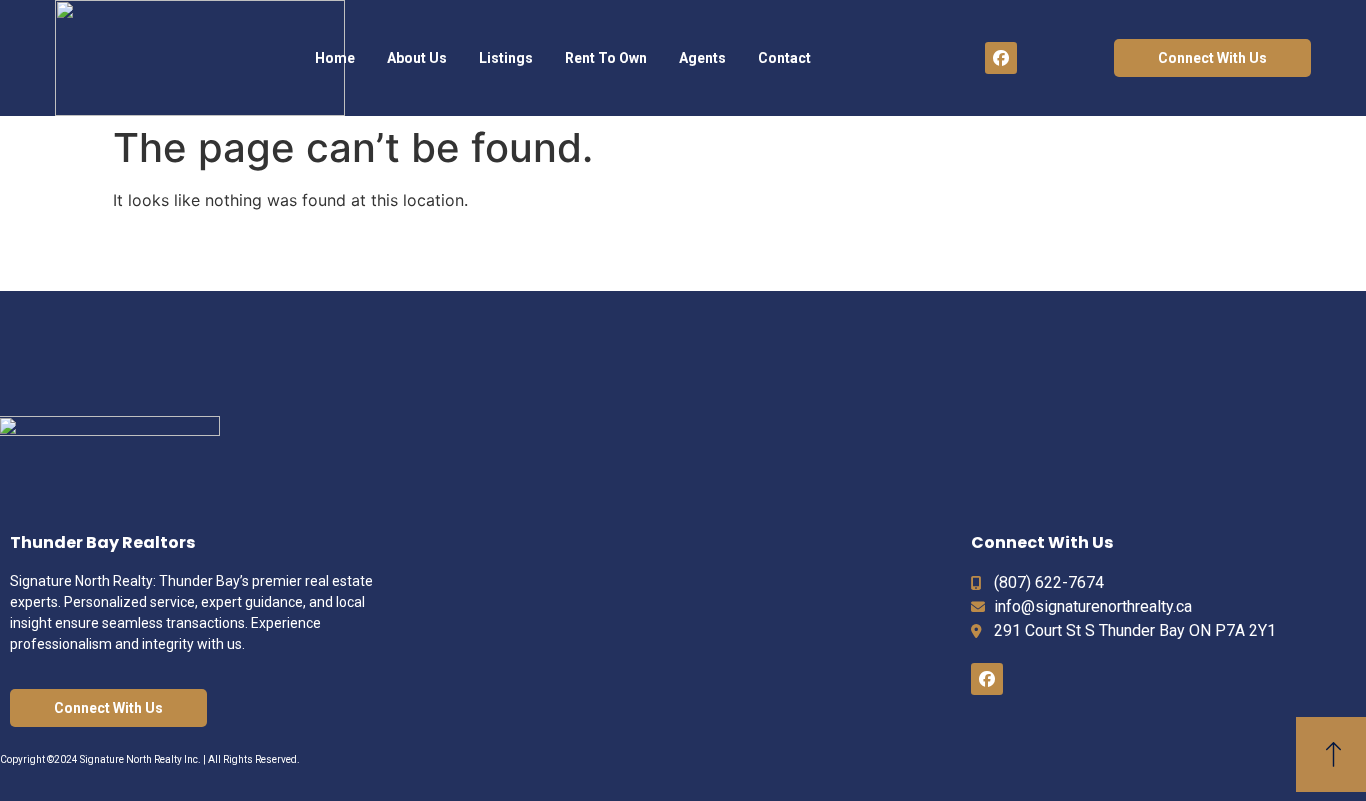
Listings (506, 58)
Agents (702, 58)
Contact (784, 58)
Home (335, 58)
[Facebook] (1001, 58)
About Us (417, 58)
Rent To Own (606, 58)
